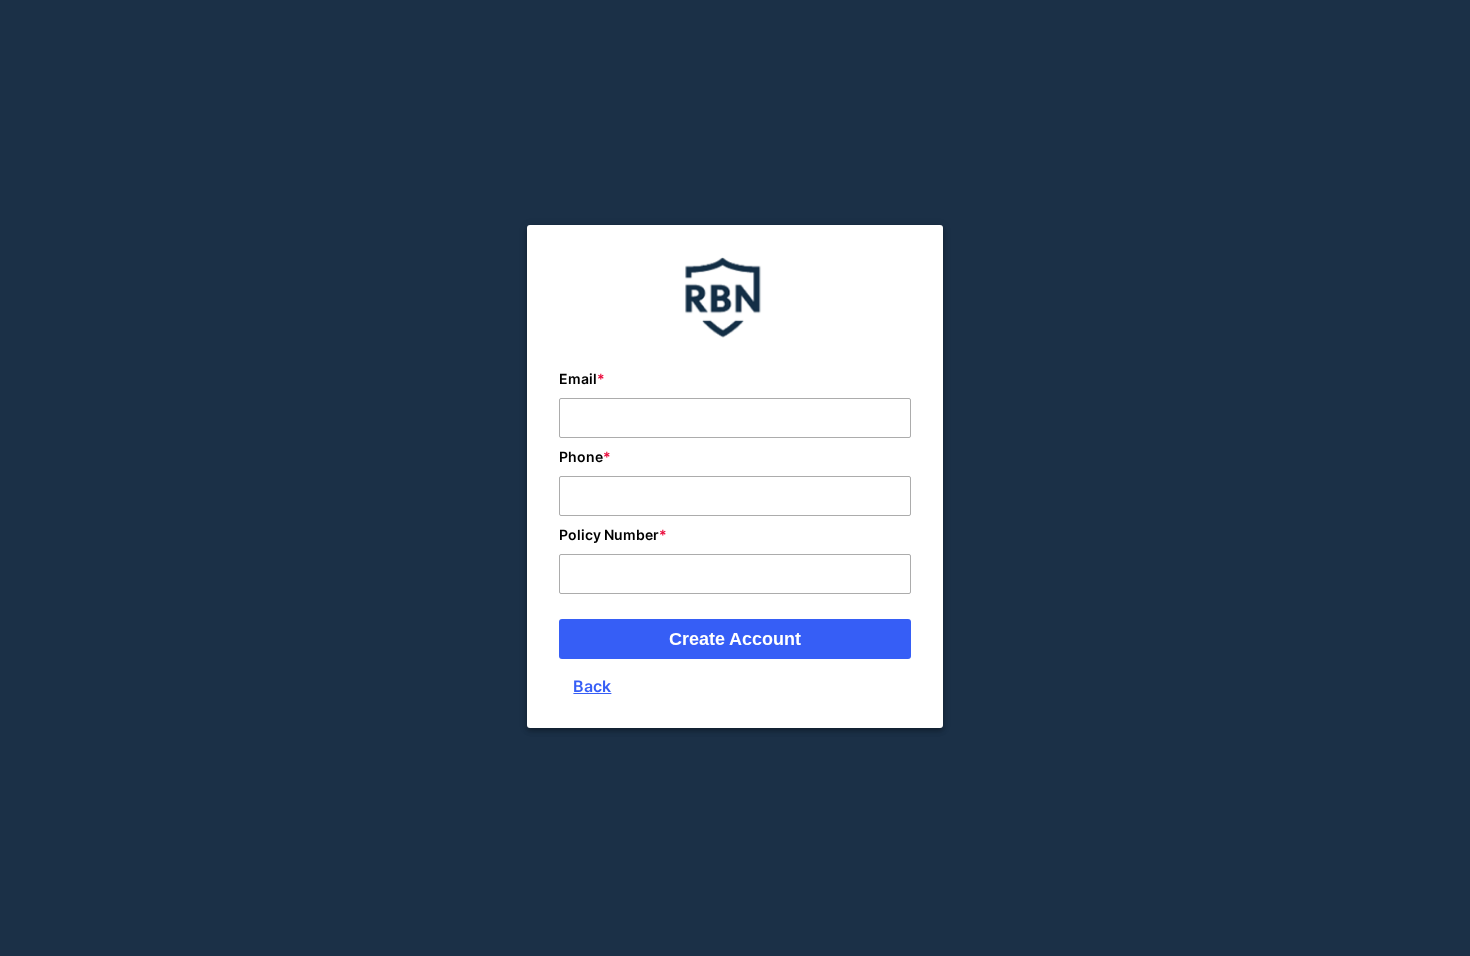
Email (578, 378)
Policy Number (609, 534)
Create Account (735, 639)
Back (592, 686)
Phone (581, 456)
